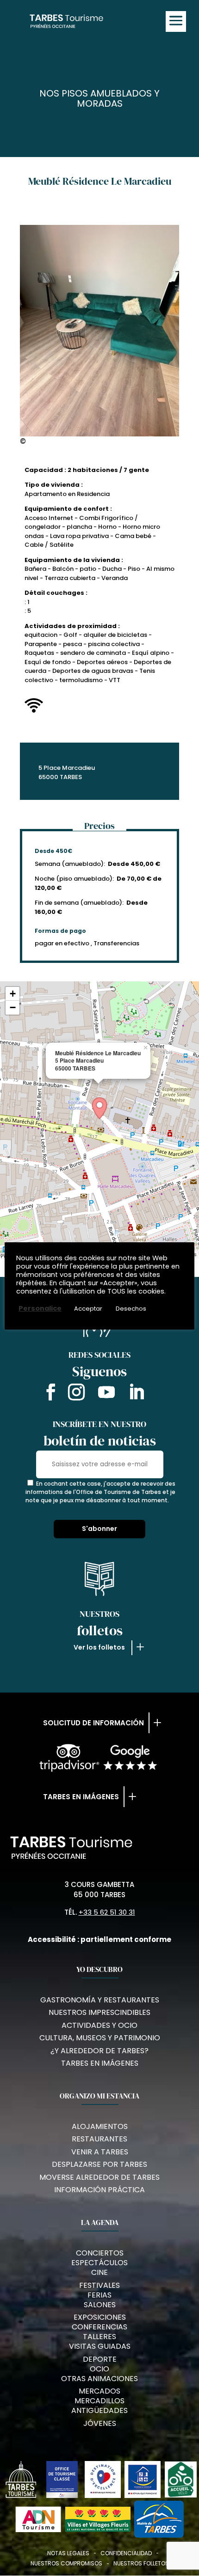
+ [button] (13, 994)
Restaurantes (99, 2139)
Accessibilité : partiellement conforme (99, 1939)
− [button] (13, 1007)
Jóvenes (100, 2423)
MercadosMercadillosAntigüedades (99, 2401)
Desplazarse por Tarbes (99, 2164)
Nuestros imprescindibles (99, 2012)
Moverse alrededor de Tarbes (99, 2177)
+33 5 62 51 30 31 (107, 1912)
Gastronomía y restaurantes (100, 2000)
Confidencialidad (126, 2553)
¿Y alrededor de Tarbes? (99, 2051)
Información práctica (99, 2190)
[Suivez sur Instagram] (76, 1394)
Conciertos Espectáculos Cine (99, 2263)
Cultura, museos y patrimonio (100, 2038)
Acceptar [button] (88, 1309)
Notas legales (68, 2553)
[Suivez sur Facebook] (49, 1394)
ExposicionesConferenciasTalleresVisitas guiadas (100, 2332)
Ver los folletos (99, 1647)
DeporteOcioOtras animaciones (99, 2369)
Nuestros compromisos (66, 2563)
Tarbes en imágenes (81, 1797)
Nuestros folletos (141, 2563)
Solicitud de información (93, 1723)
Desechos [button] (131, 1309)
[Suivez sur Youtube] (106, 1394)
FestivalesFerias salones (99, 2295)
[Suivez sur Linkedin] (137, 1394)
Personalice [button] (40, 1308)
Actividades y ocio (99, 2025)
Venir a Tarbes (100, 2152)
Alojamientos (100, 2126)
